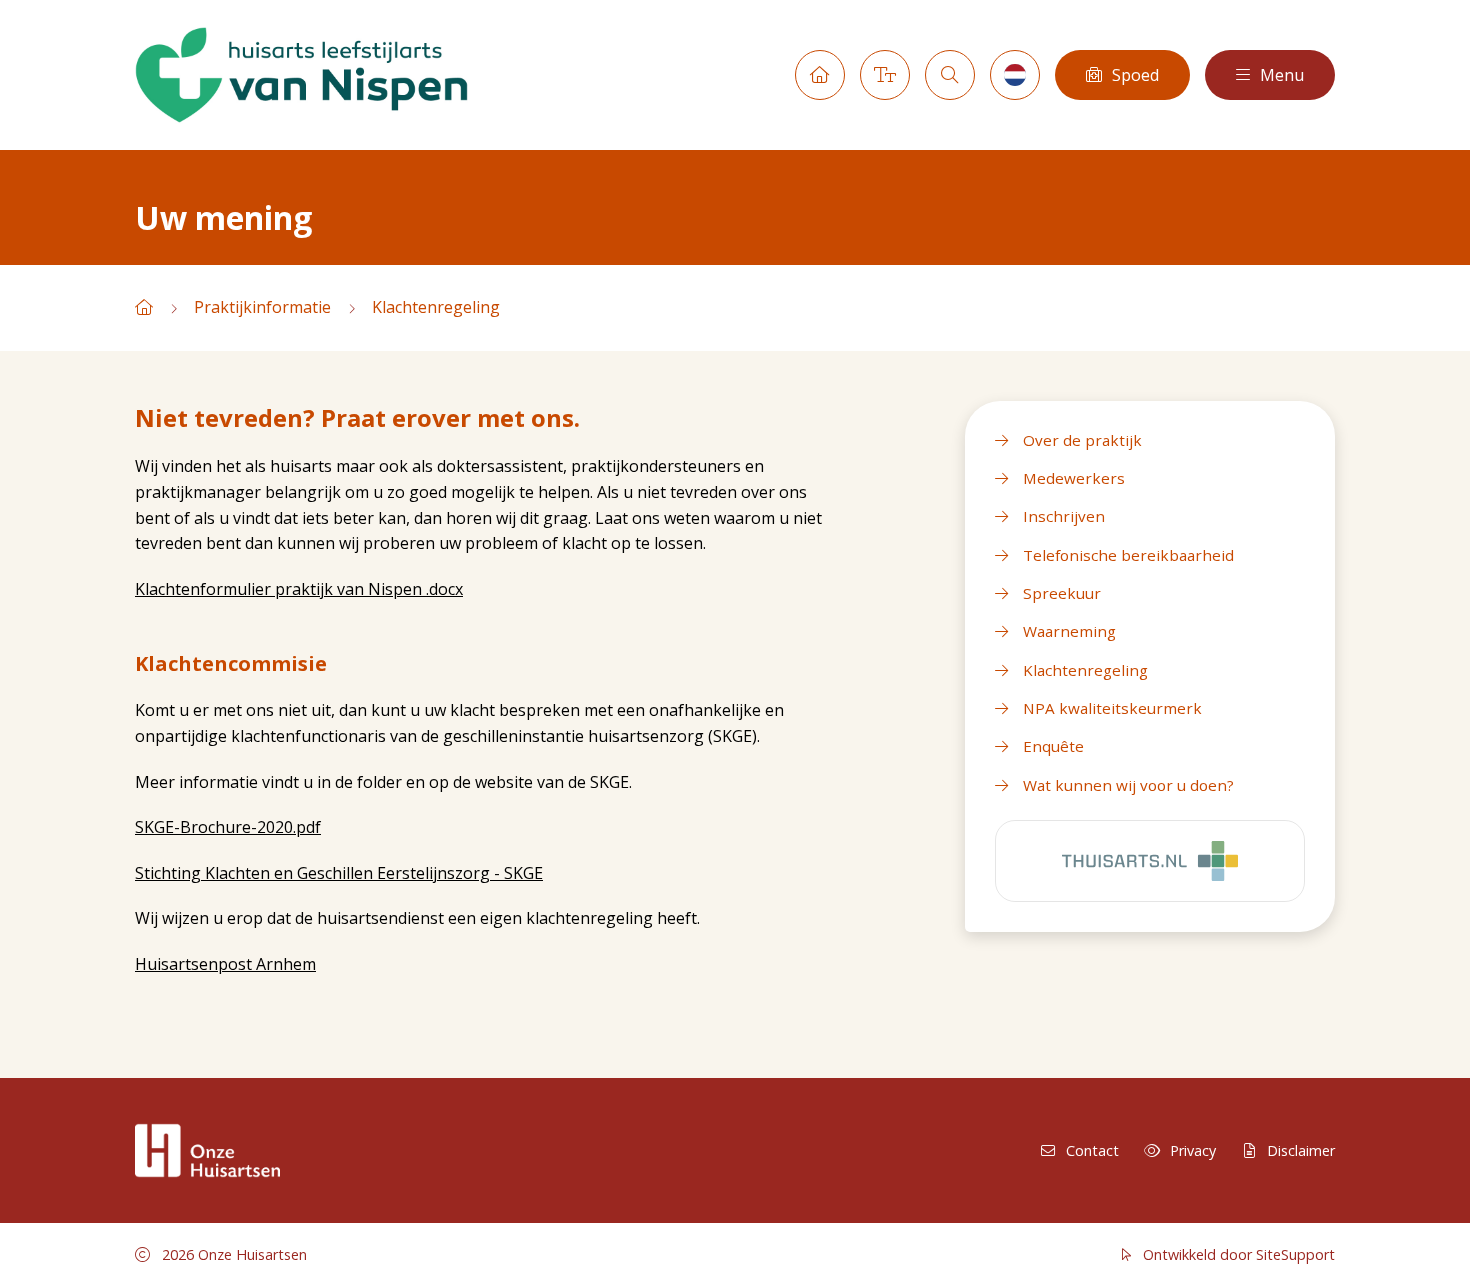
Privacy (1193, 1150)
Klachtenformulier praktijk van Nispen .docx (299, 589)
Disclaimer (1301, 1150)
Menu (1282, 75)
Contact (1092, 1150)
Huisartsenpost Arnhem (225, 964)
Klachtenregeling (436, 307)
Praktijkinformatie (262, 307)
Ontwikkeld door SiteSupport (1237, 1254)
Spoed (1135, 75)
